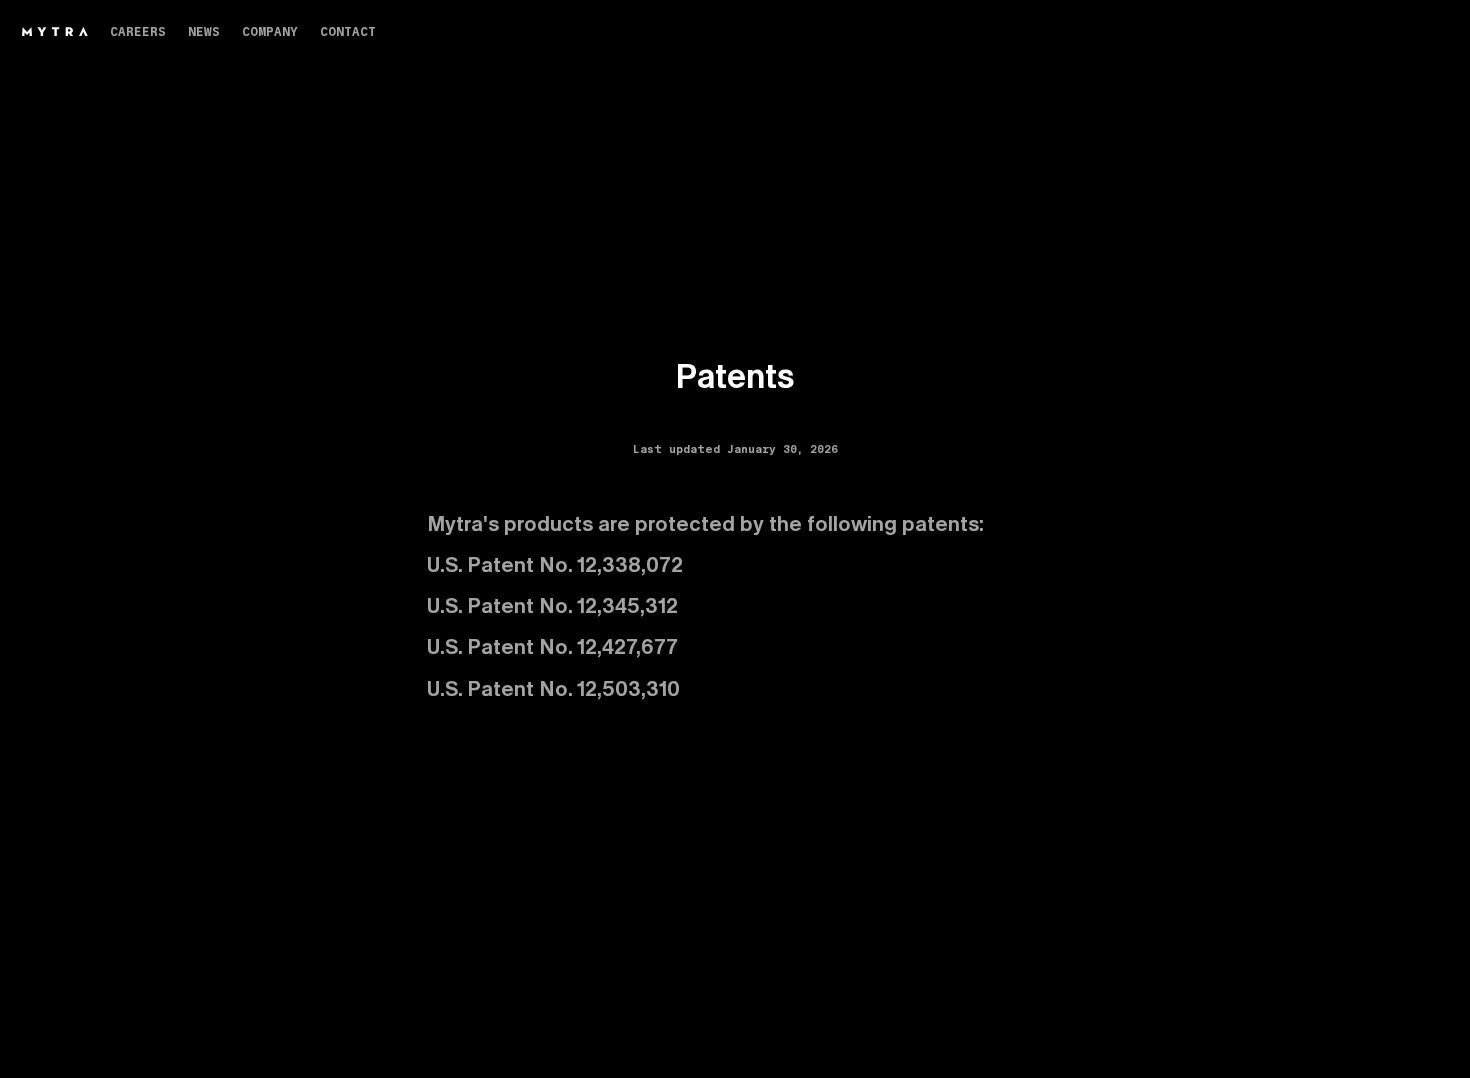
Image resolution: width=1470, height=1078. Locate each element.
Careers (138, 31)
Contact (348, 31)
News (204, 31)
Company (270, 31)
